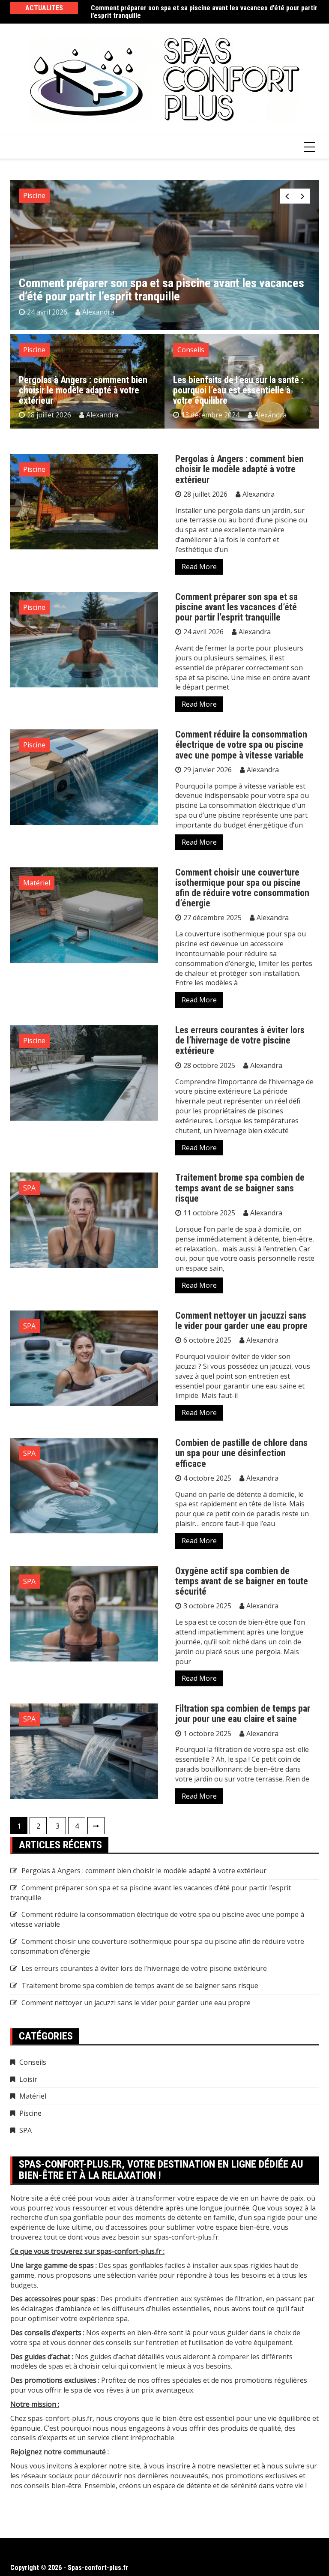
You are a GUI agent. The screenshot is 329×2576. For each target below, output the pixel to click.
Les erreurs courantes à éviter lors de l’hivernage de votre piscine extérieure (240, 1040)
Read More (199, 567)
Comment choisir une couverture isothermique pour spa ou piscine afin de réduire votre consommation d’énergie (242, 888)
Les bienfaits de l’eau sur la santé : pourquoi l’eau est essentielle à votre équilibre (238, 390)
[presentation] (287, 196)
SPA (29, 1188)
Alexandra (98, 312)
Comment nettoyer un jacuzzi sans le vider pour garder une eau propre (241, 1321)
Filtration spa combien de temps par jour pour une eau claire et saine (243, 1714)
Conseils (191, 350)
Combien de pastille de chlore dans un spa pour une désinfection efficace (241, 1453)
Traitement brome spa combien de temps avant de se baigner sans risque (240, 1188)
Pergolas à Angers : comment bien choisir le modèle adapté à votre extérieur (83, 390)
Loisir (28, 2079)
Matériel (37, 883)
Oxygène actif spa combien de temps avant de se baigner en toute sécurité (242, 1581)
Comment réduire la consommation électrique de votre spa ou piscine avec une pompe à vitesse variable (241, 745)
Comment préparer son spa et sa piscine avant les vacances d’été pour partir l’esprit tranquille (204, 12)
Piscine (34, 195)
